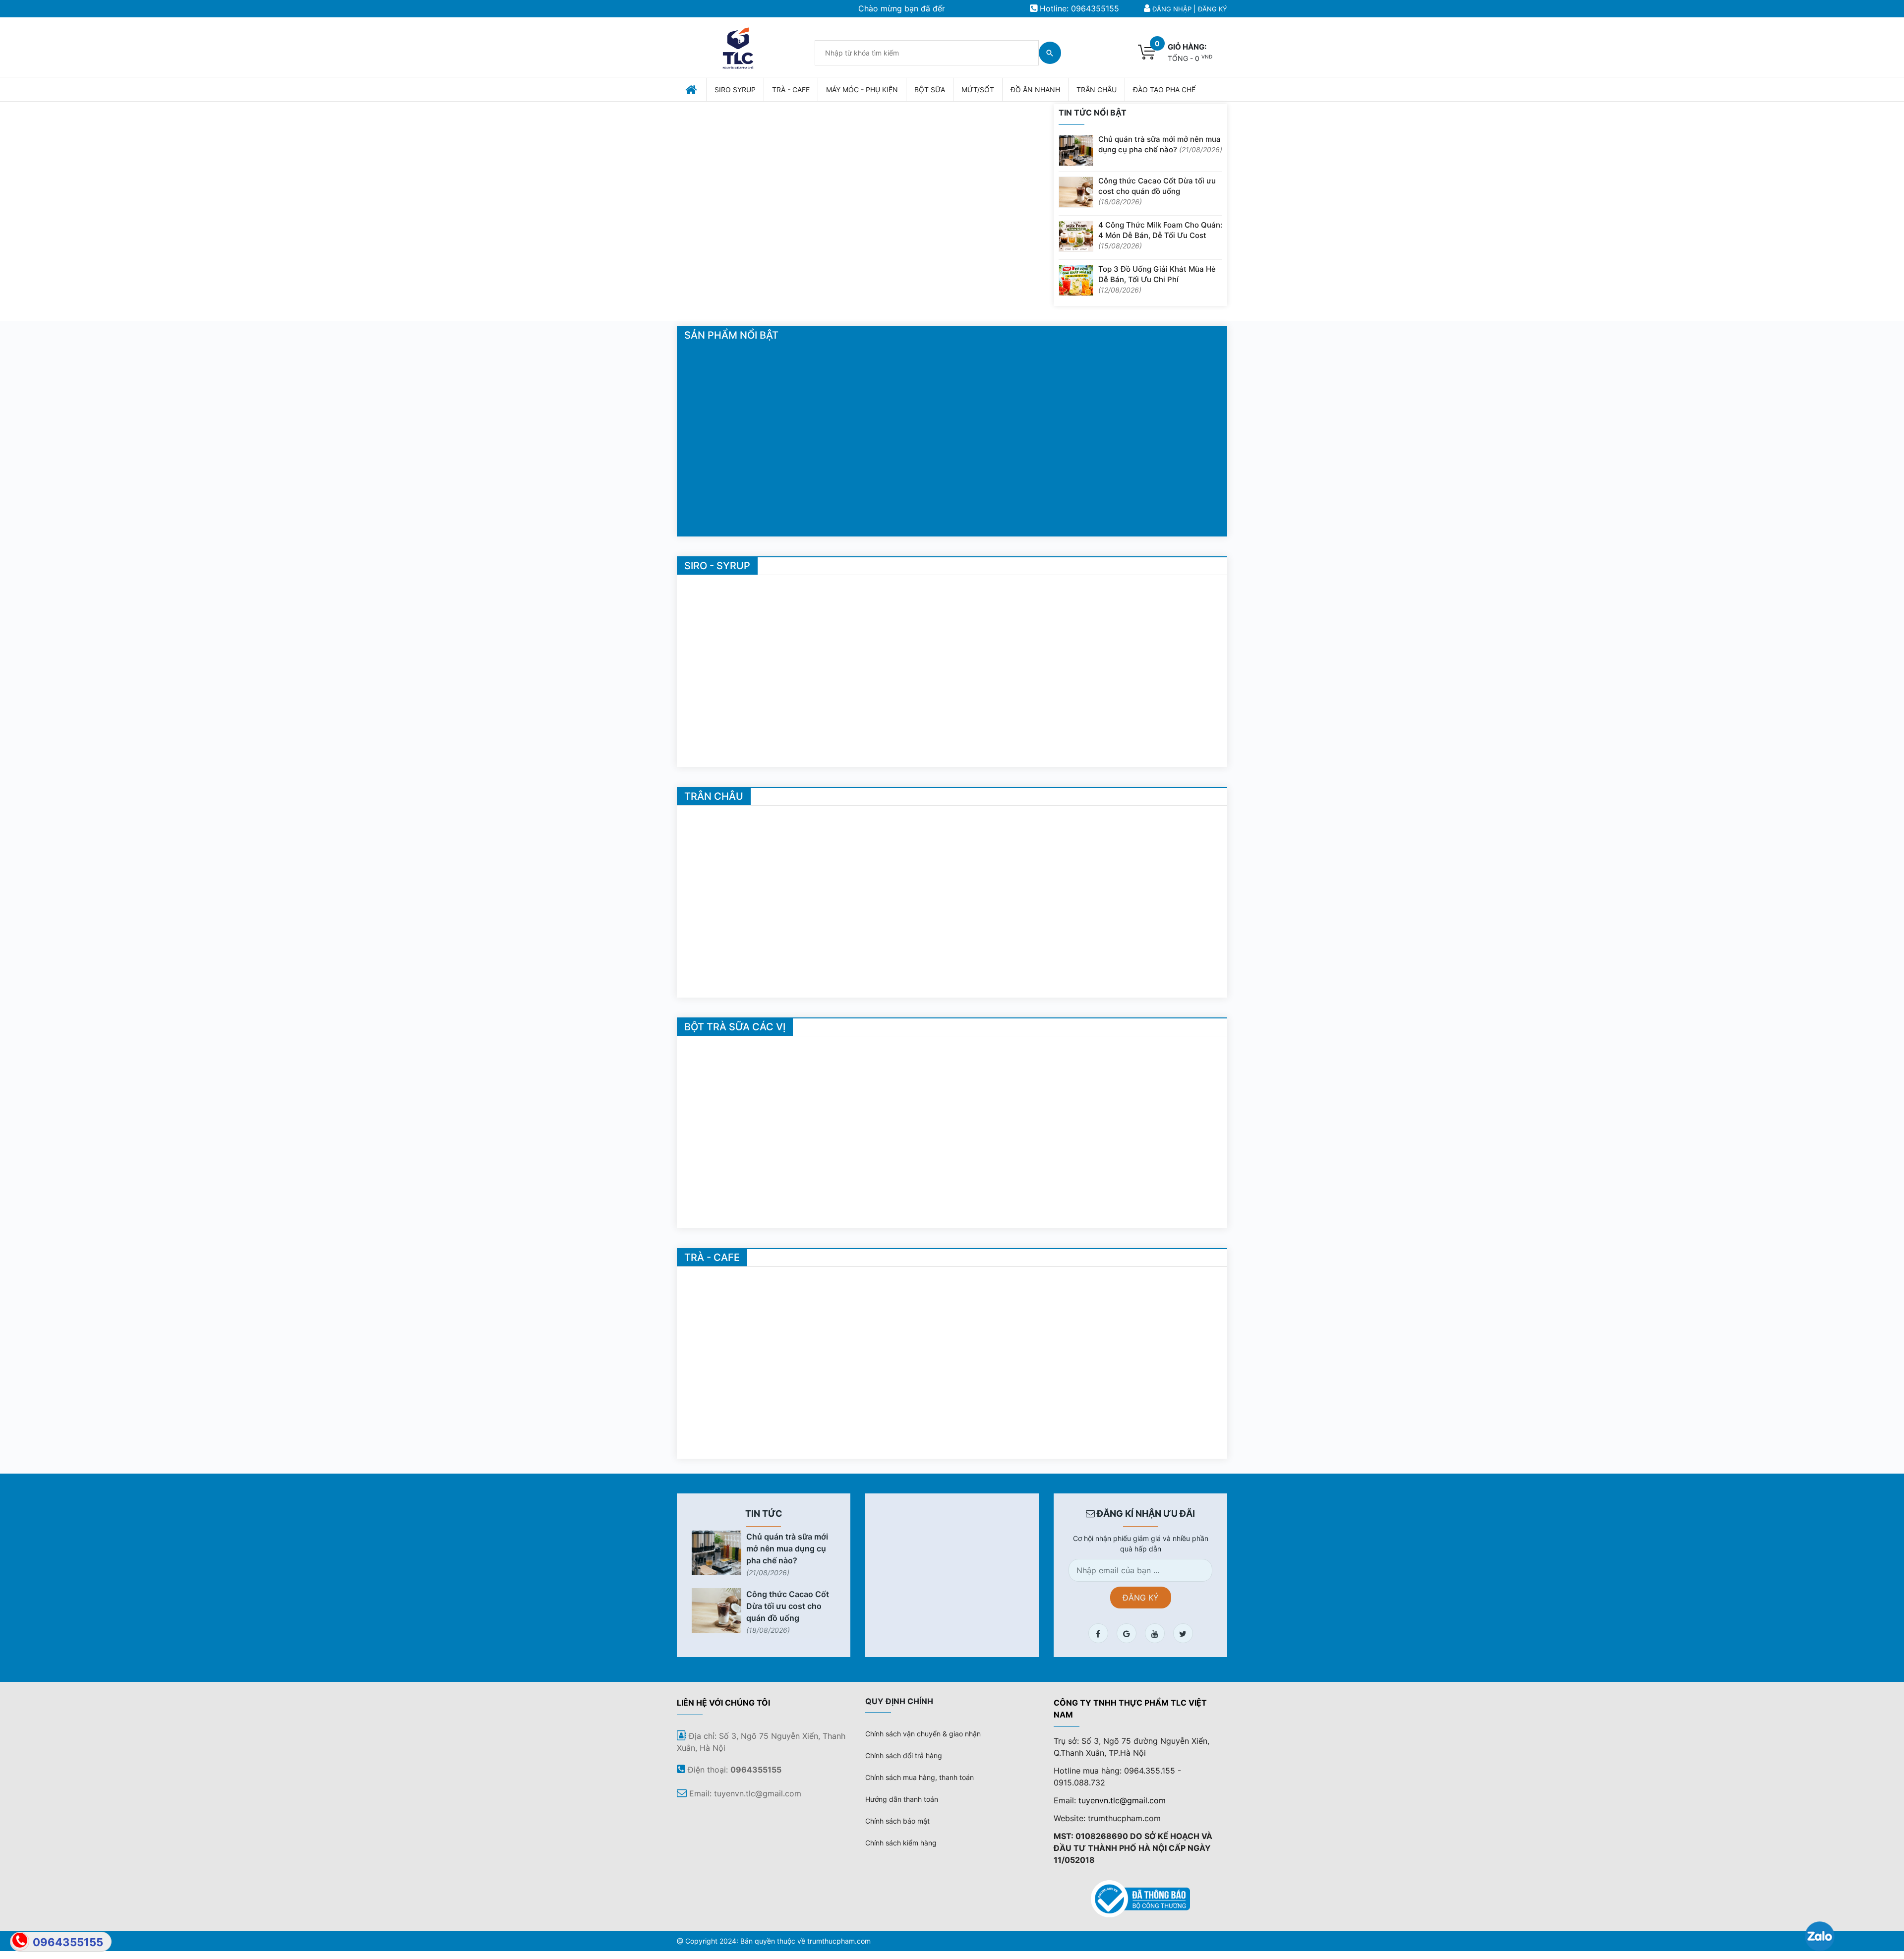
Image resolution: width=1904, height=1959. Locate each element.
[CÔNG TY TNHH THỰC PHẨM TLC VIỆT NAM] (738, 46)
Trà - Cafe (712, 1257)
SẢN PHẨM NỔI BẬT (731, 335)
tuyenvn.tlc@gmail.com (1122, 1800)
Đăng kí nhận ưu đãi (1145, 1514)
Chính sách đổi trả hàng (904, 1755)
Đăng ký (1213, 9)
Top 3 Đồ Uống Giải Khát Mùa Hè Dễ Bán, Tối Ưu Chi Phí (1157, 279)
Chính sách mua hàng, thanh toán (920, 1777)
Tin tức (764, 1514)
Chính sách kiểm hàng (901, 1843)
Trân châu (714, 796)
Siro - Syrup (717, 566)
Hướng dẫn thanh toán (902, 1799)
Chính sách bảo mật (897, 1821)
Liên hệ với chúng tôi (723, 1703)
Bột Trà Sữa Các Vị (735, 1027)
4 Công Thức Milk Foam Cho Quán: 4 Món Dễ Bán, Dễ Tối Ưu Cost (1160, 235)
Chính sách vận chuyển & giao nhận (923, 1734)
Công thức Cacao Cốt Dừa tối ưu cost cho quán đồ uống (1157, 191)
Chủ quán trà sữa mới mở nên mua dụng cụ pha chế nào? (1160, 144)
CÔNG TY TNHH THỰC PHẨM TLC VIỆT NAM (1130, 1709)
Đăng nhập (1172, 9)
